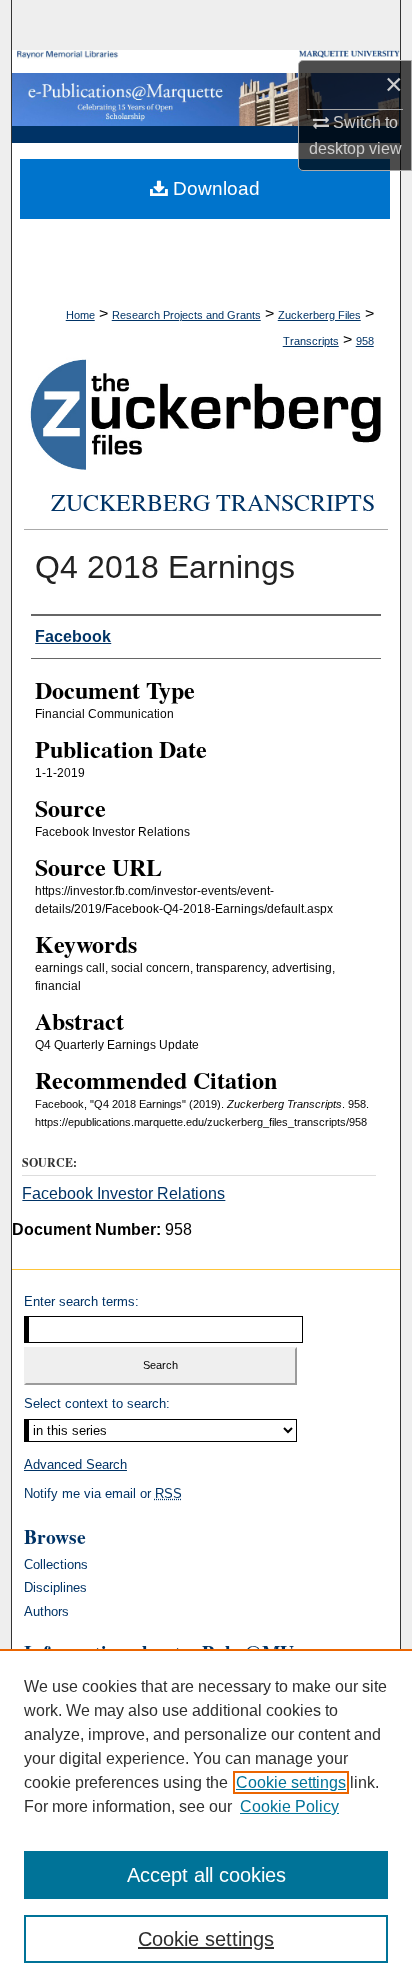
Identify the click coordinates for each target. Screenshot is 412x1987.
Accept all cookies (206, 1875)
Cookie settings (291, 1782)
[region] (206, 1818)
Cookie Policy (289, 1806)
